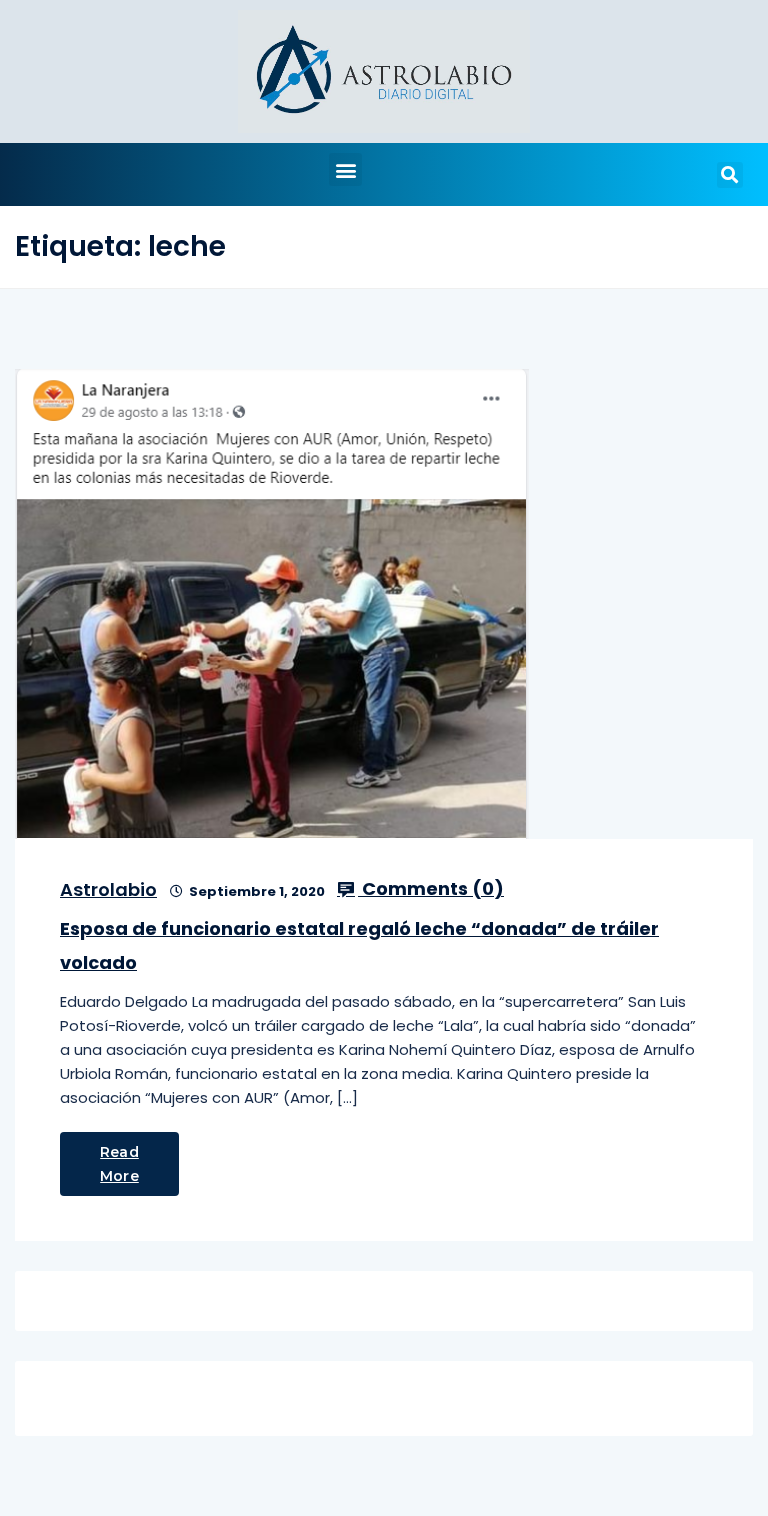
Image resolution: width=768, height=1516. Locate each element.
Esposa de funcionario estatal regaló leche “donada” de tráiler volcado (359, 945)
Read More (119, 1164)
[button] (345, 169)
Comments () (431, 889)
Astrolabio (108, 889)
